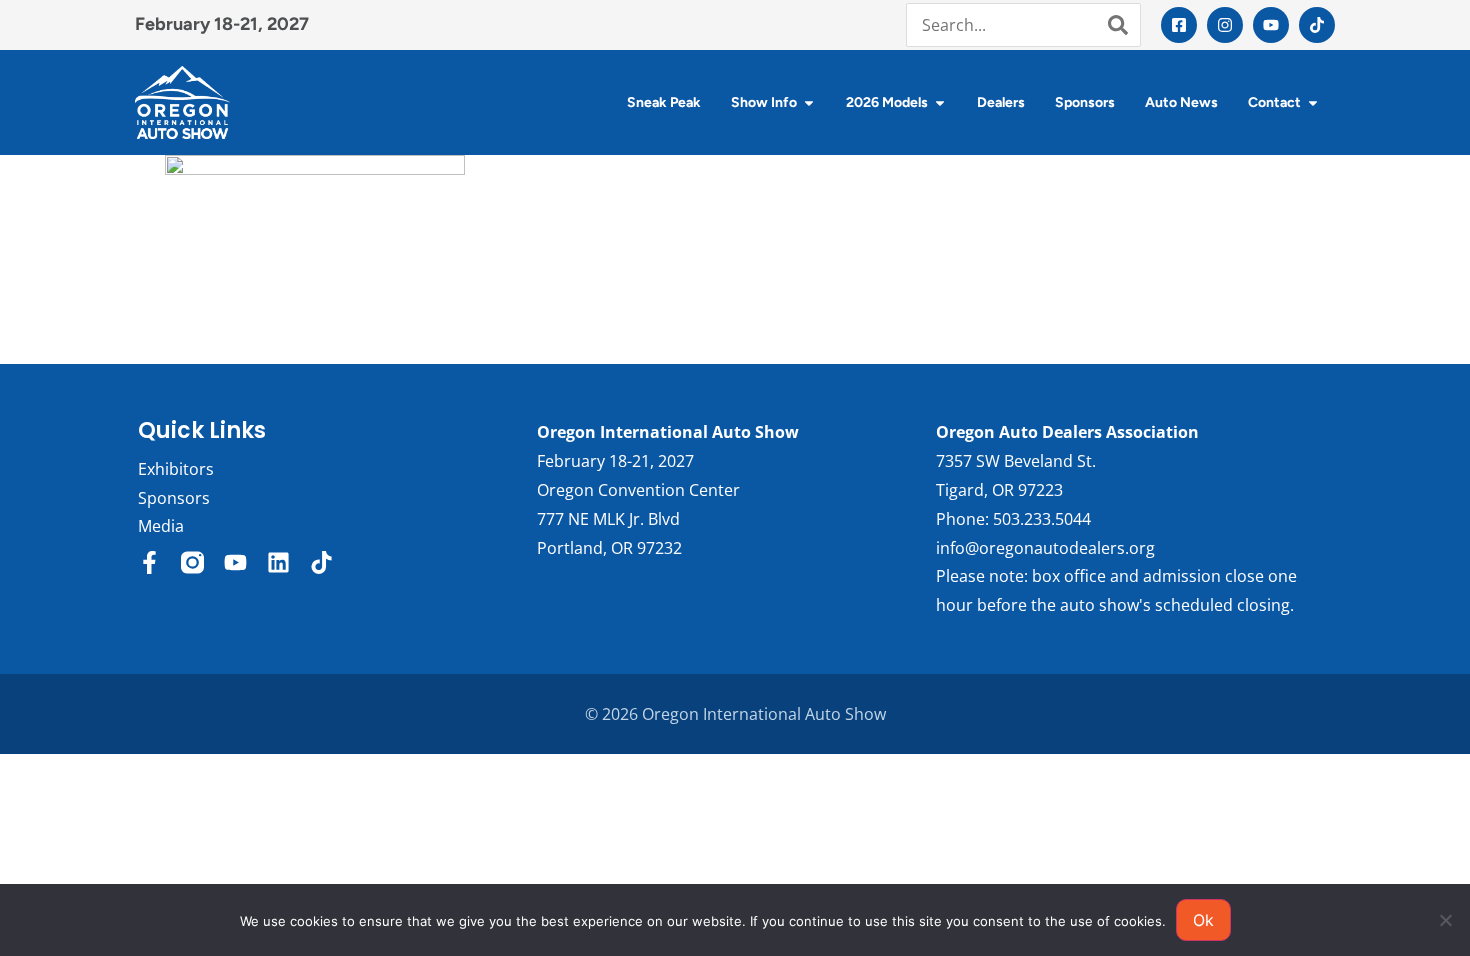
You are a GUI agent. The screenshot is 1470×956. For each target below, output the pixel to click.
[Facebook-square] (1179, 25)
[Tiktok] (1317, 25)
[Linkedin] (278, 562)
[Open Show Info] (809, 102)
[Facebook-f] (149, 562)
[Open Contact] (1313, 102)
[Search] (1118, 25)
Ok (1203, 920)
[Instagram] (1225, 25)
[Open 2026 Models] (940, 102)
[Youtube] (1271, 25)
